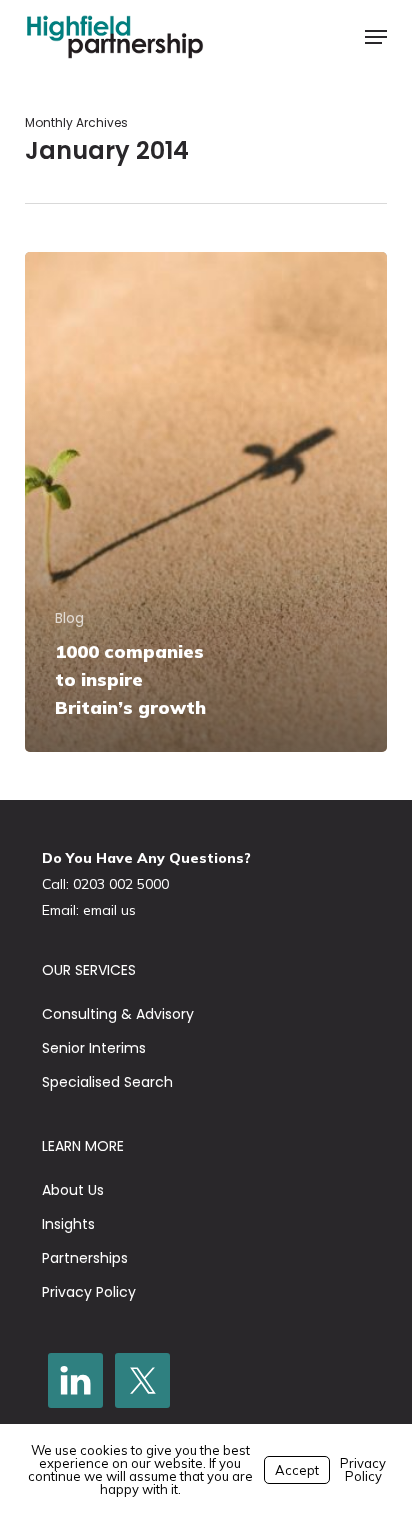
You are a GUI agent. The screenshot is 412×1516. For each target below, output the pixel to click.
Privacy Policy (89, 1292)
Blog (69, 618)
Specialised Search (107, 1082)
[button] (376, 37)
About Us (73, 1190)
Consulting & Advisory (118, 1014)
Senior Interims (94, 1048)
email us (109, 910)
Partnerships (85, 1258)
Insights (68, 1224)
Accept (297, 1470)
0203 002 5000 (121, 884)
